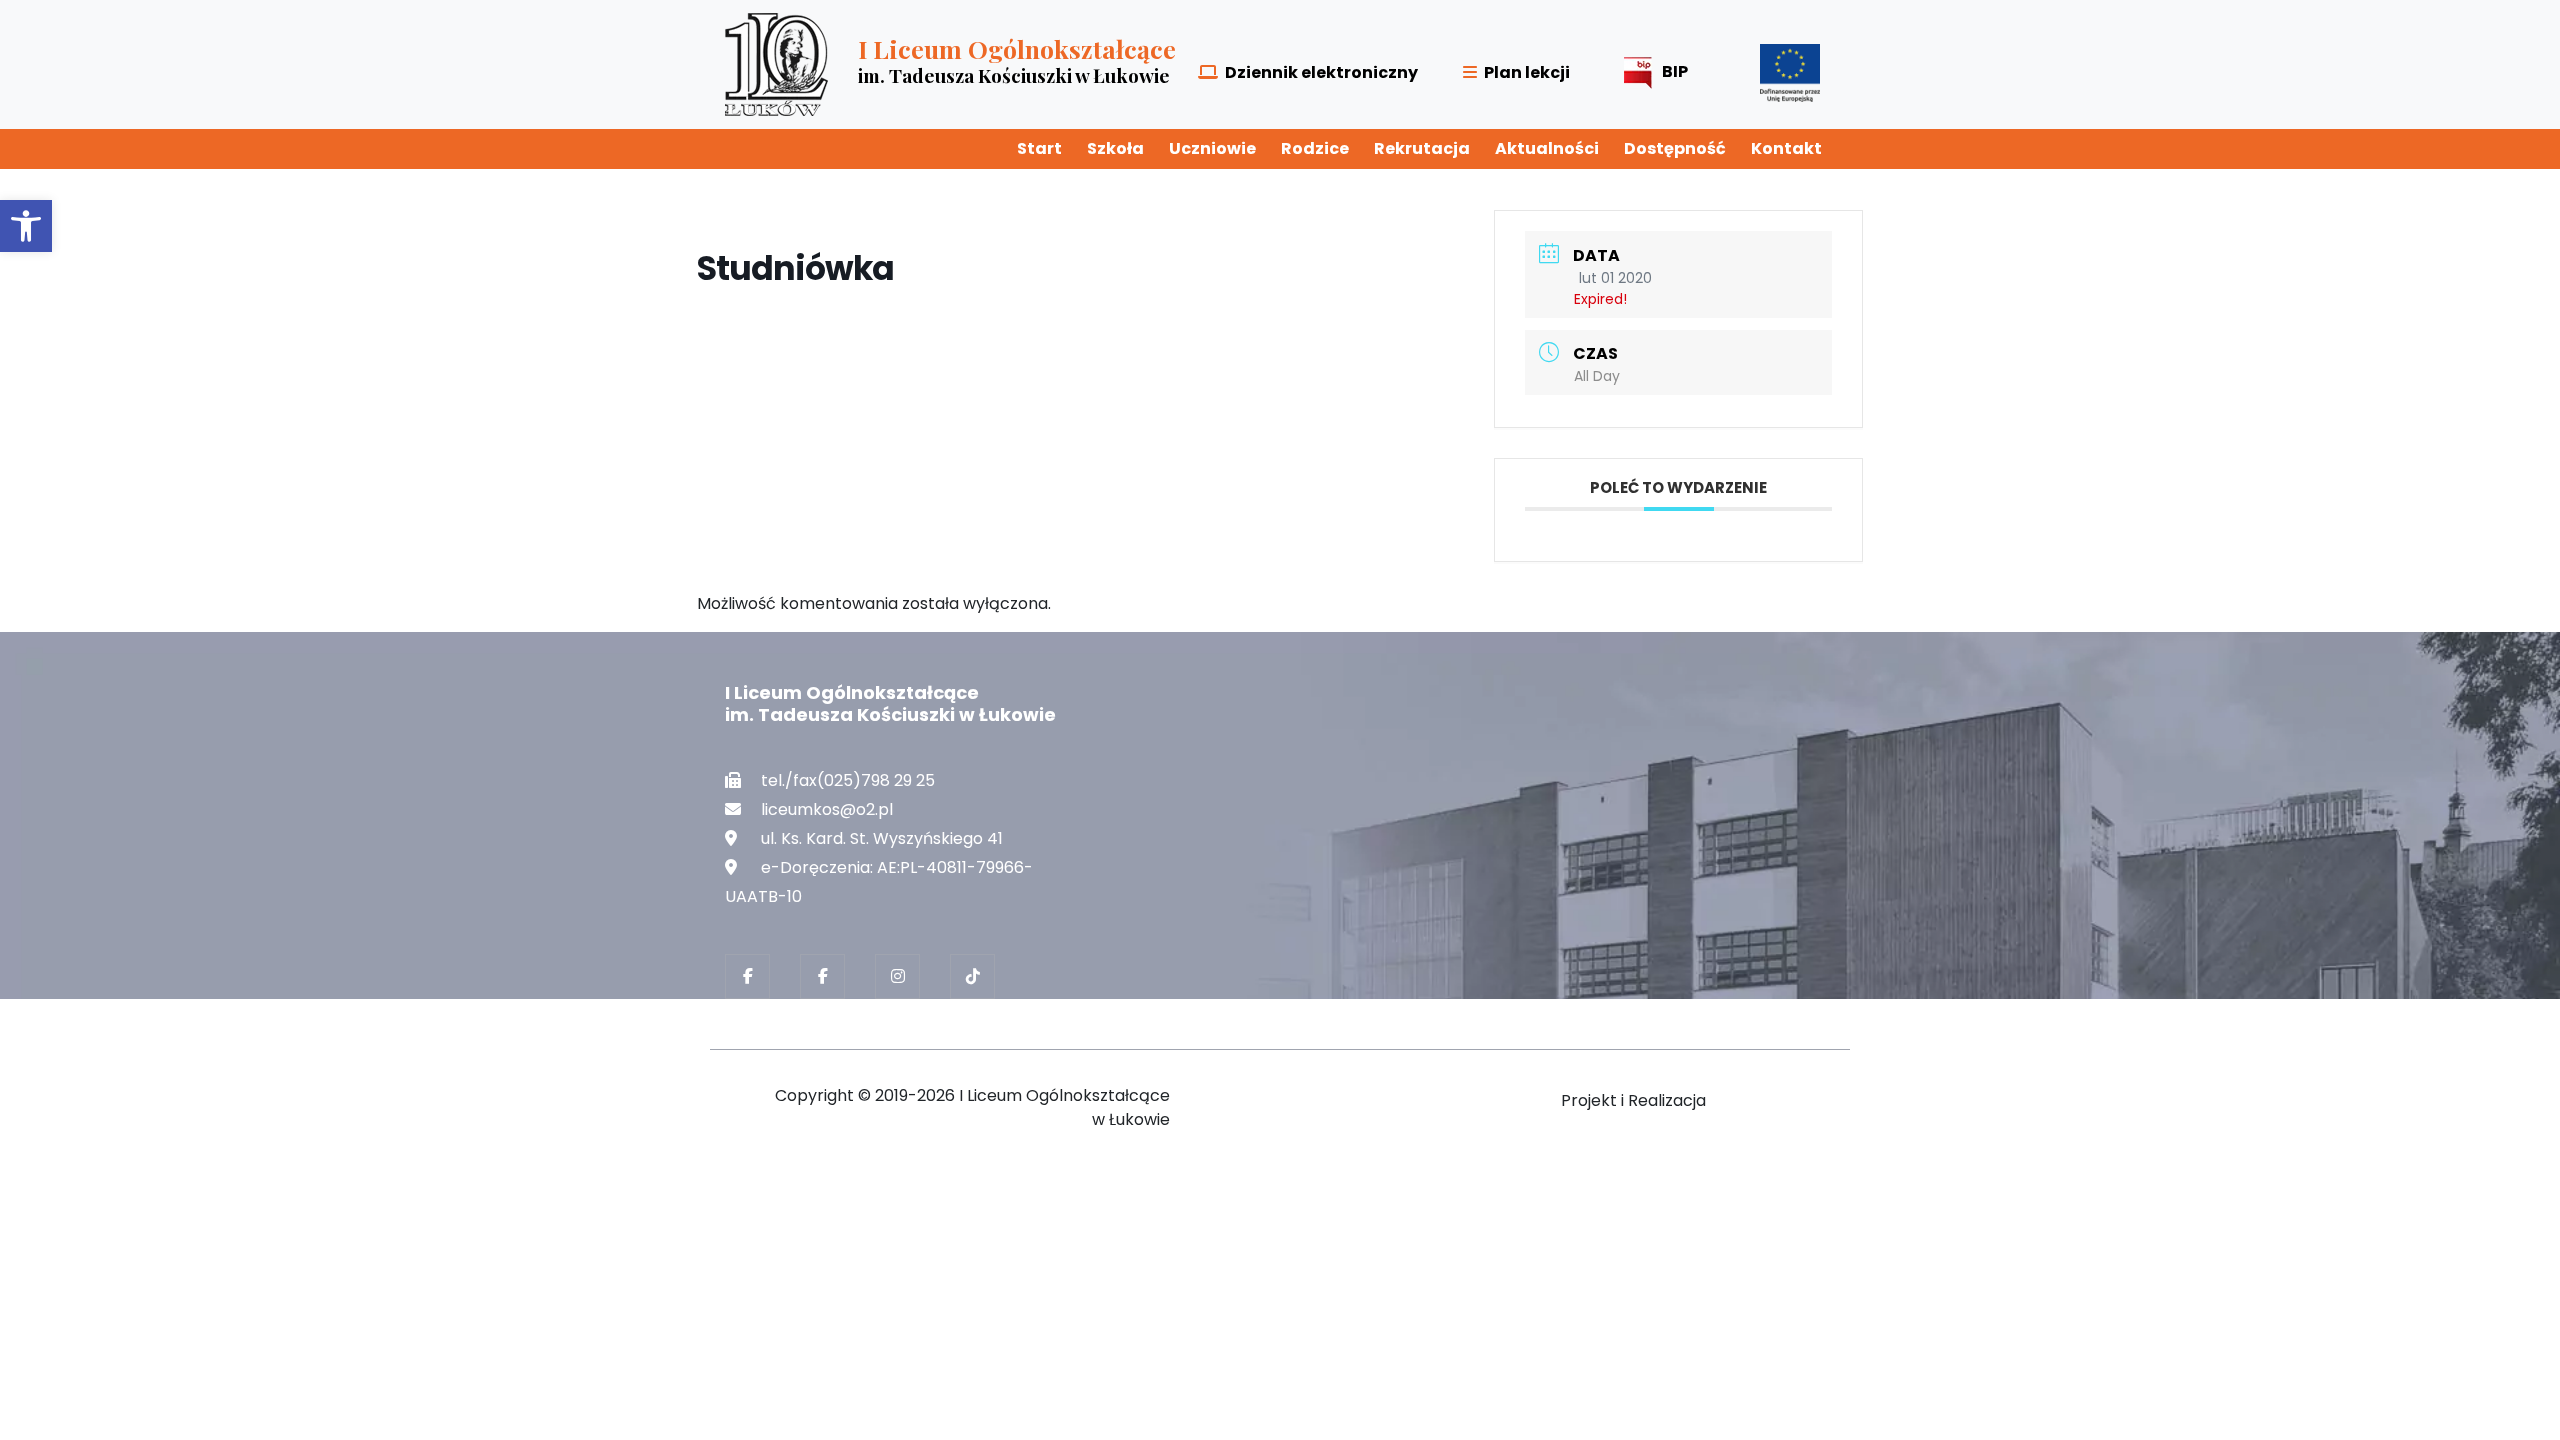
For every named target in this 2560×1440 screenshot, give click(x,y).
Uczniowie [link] (1212, 148)
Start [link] (1039, 148)
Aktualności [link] (1547, 148)
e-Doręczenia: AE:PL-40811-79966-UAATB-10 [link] (879, 882)
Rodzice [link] (1315, 148)
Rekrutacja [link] (1422, 148)
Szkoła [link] (1115, 148)
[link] (26, 226)
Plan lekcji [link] (1527, 72)
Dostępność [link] (1675, 148)
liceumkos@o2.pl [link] (827, 809)
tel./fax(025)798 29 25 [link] (848, 780)
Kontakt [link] (1786, 148)
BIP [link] (1675, 71)
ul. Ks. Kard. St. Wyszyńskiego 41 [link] (882, 838)
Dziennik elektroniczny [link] (1321, 72)
